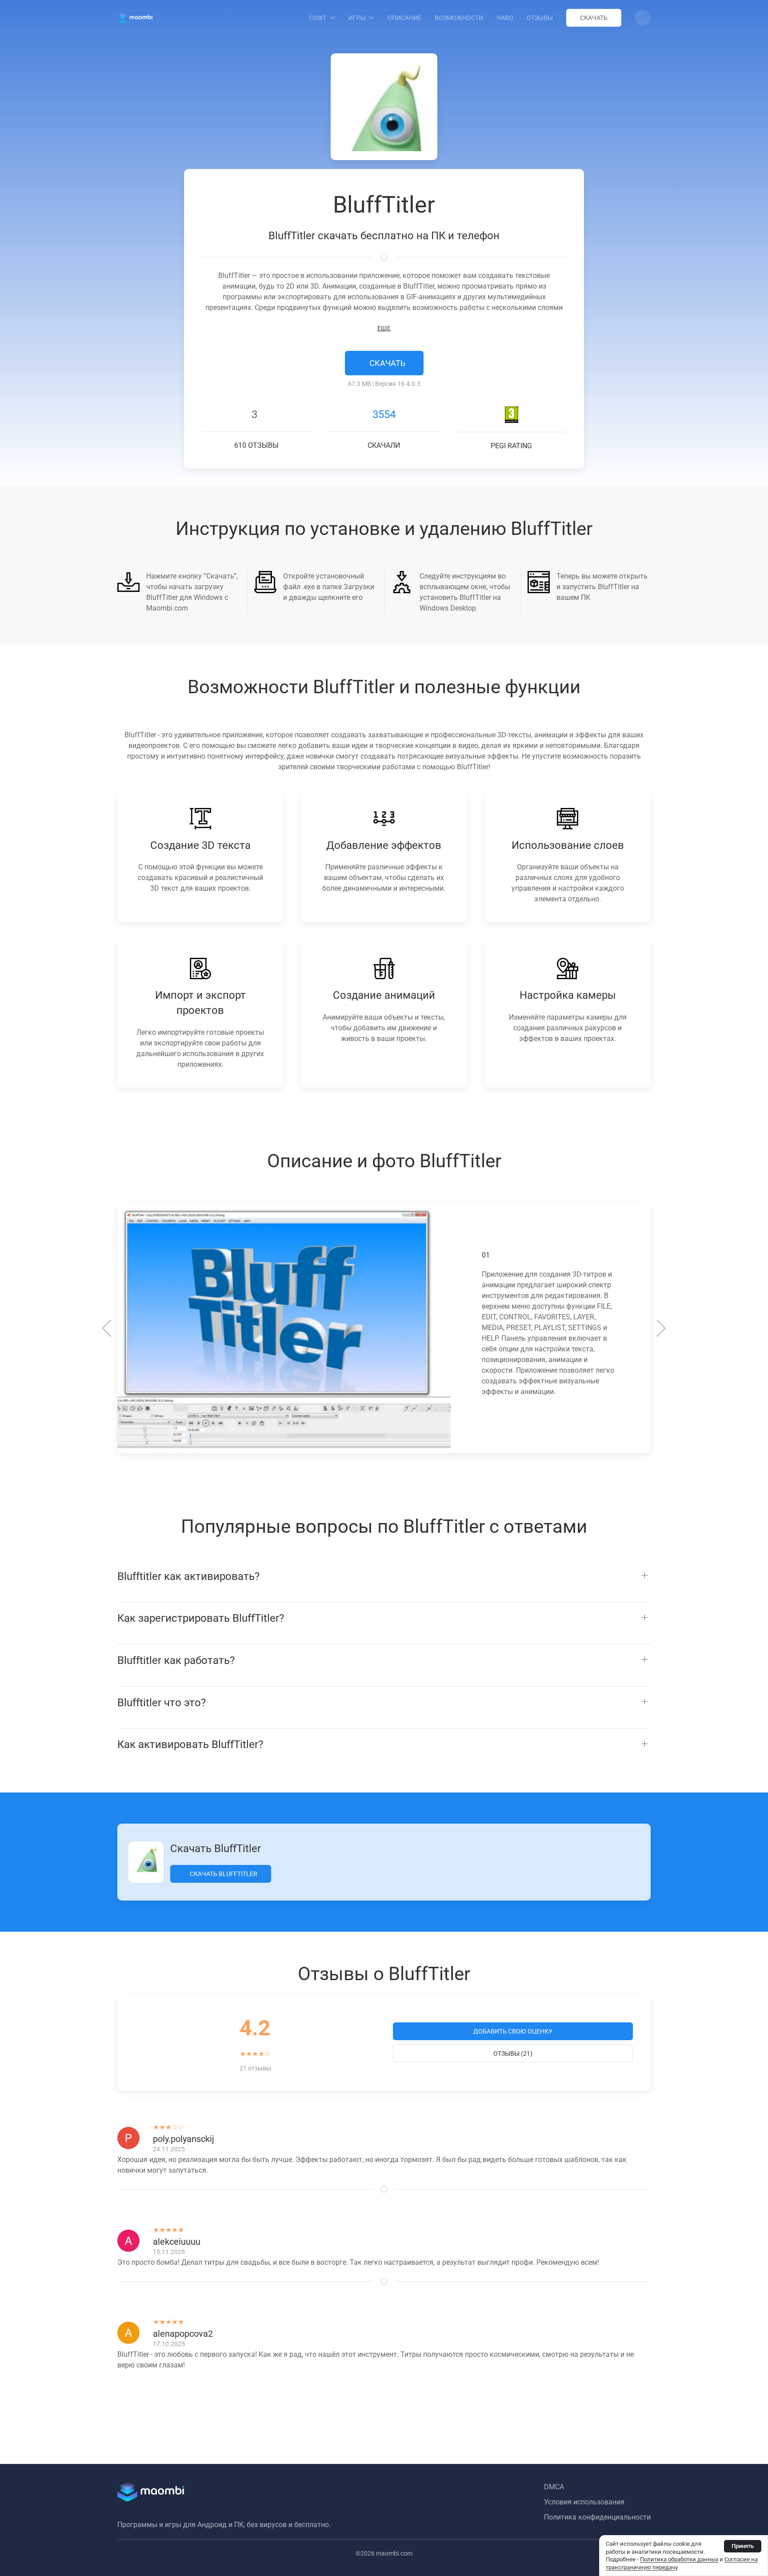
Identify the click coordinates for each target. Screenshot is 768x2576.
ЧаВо (505, 18)
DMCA (554, 2487)
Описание (404, 18)
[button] (643, 18)
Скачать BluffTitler (223, 1874)
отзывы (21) (513, 2054)
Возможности (459, 18)
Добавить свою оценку (513, 2031)
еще (384, 328)
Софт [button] (318, 18)
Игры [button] (357, 18)
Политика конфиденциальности (597, 2517)
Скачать (594, 18)
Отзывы (540, 18)
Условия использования (584, 2502)
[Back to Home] (135, 18)
